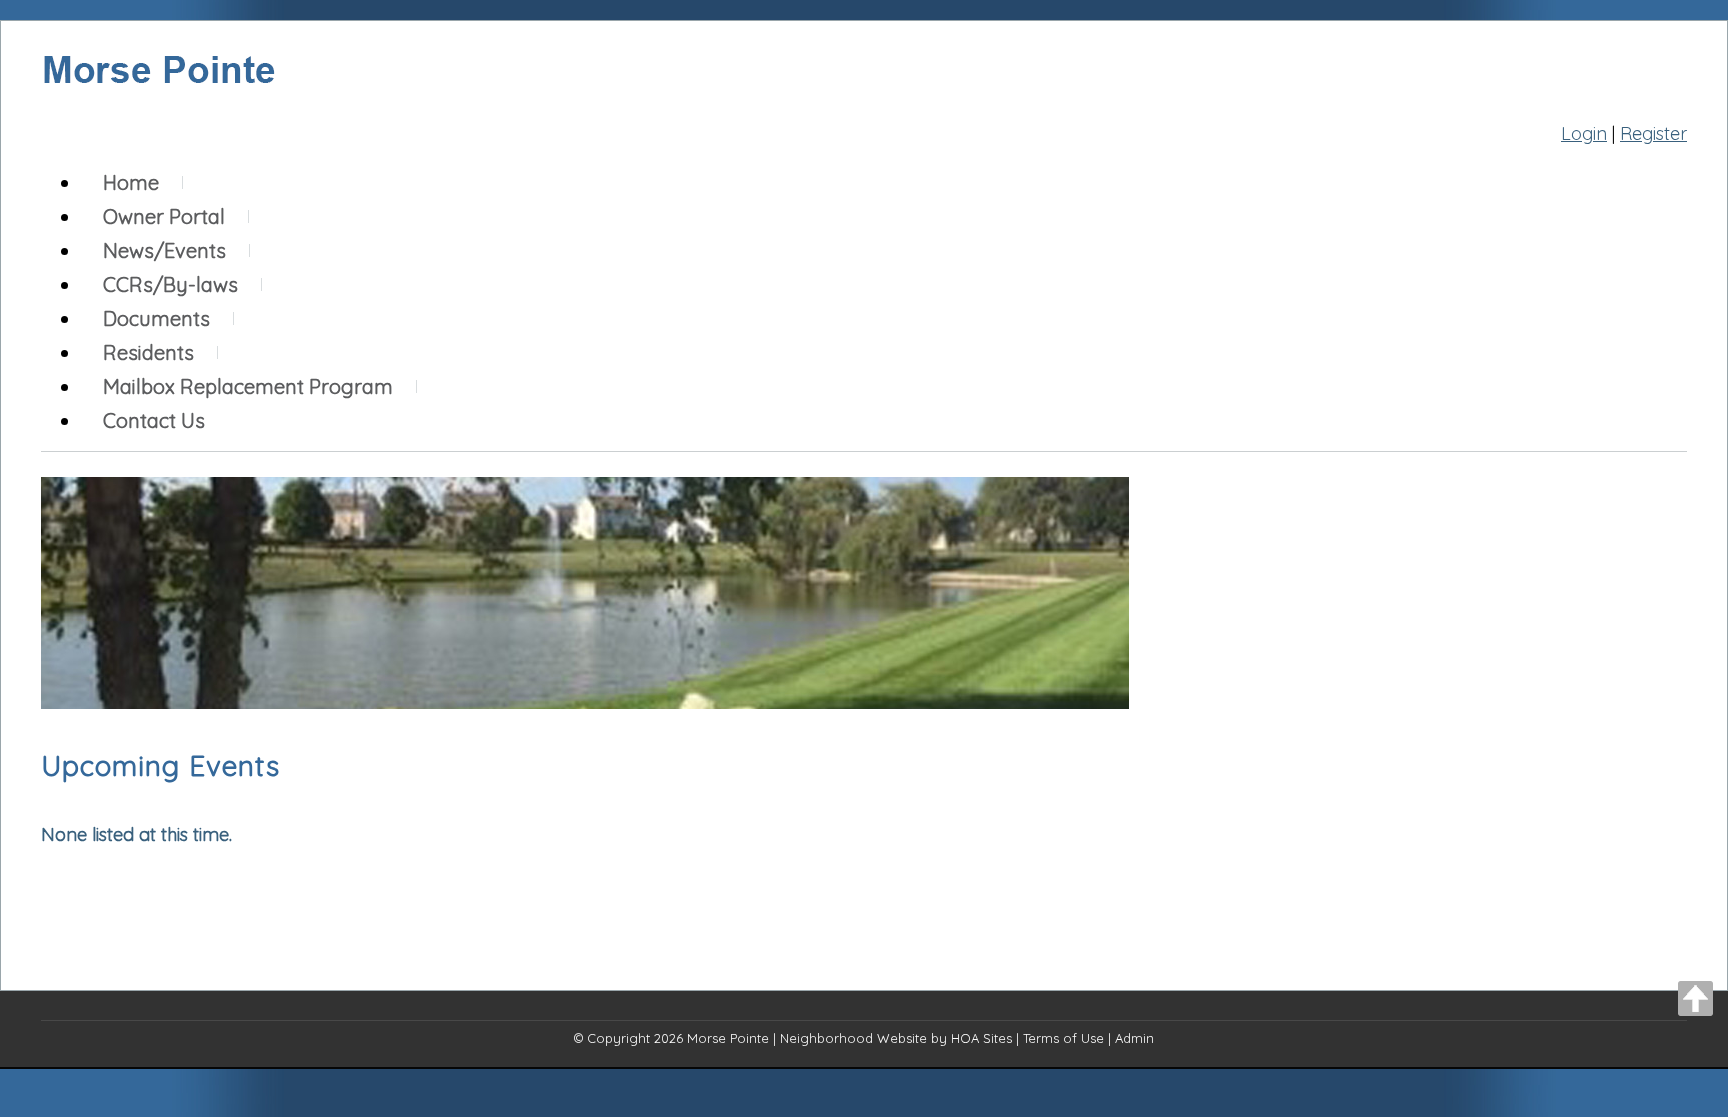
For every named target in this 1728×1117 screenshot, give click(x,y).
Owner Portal (164, 216)
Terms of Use (1063, 1038)
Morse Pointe (728, 1038)
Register (1653, 133)
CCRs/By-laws (170, 284)
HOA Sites (981, 1038)
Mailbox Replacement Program (248, 386)
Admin (1134, 1038)
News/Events (164, 250)
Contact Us (154, 420)
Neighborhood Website (853, 1038)
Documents (156, 318)
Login (1584, 133)
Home (131, 182)
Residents (148, 352)
